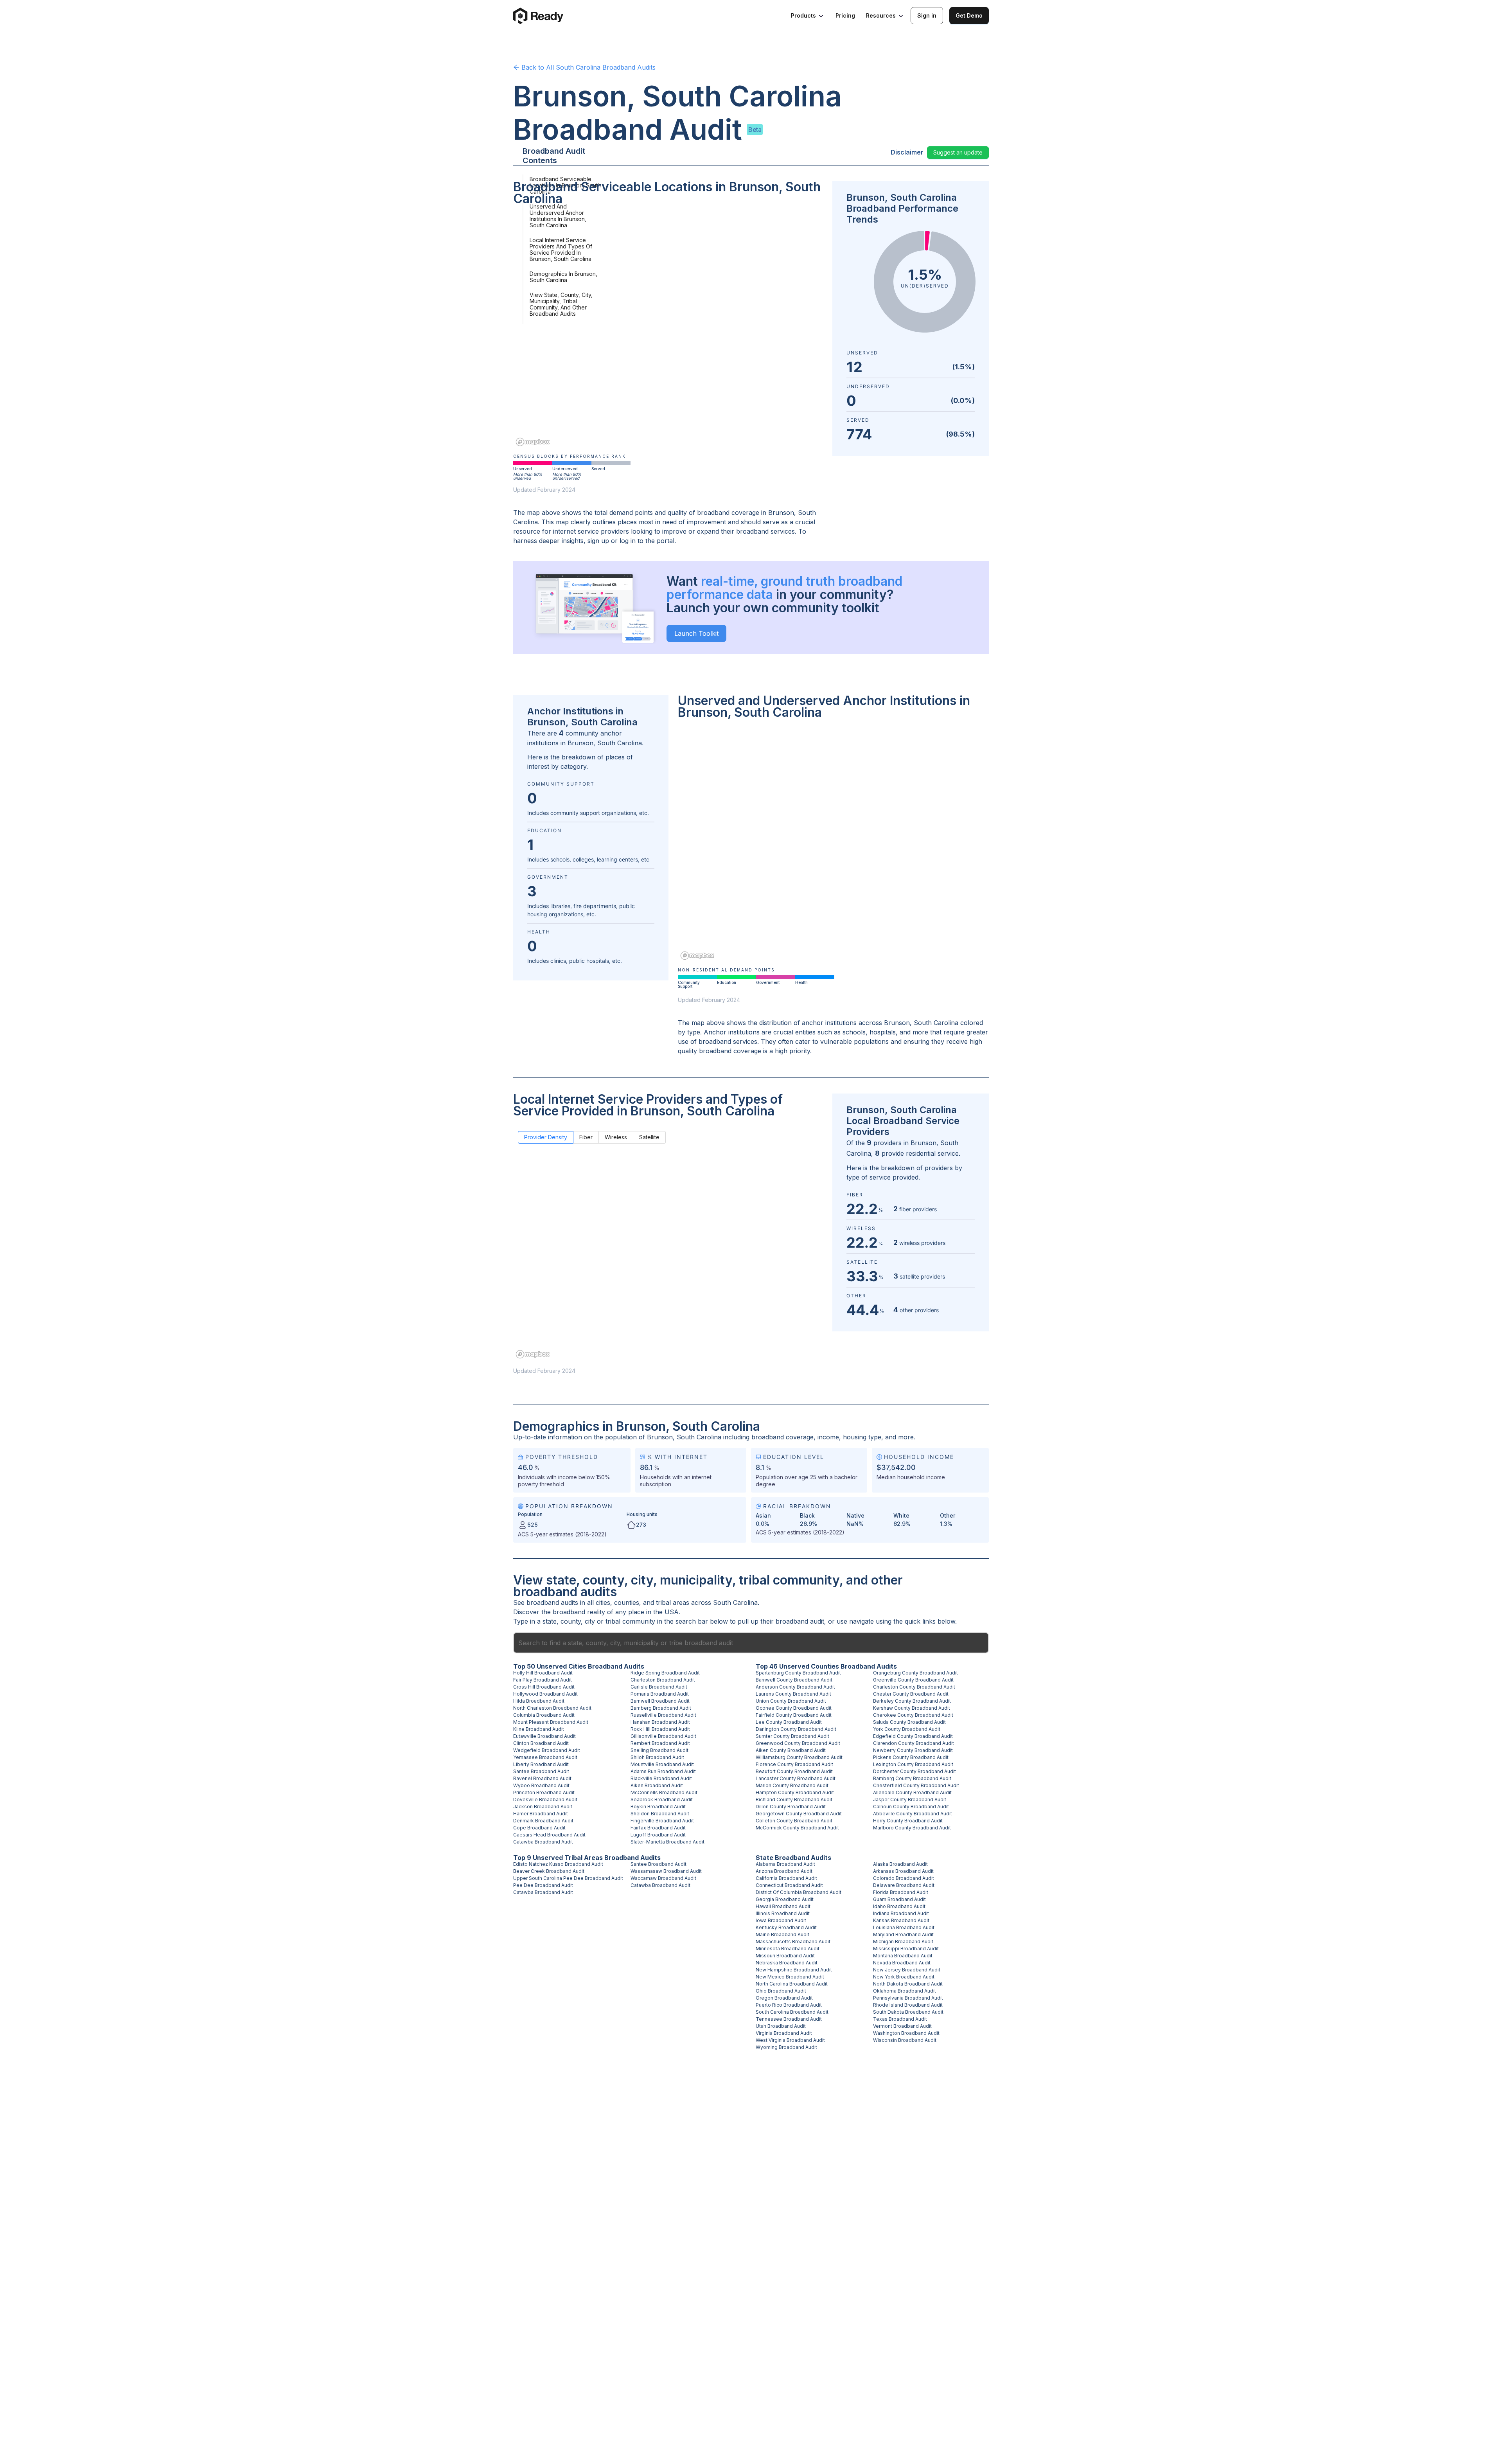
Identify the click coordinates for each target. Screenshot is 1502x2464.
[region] (668, 331)
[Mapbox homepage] (533, 442)
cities (603, 1602)
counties (627, 1602)
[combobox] (751, 1643)
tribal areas (673, 1602)
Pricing (845, 15)
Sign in (927, 15)
